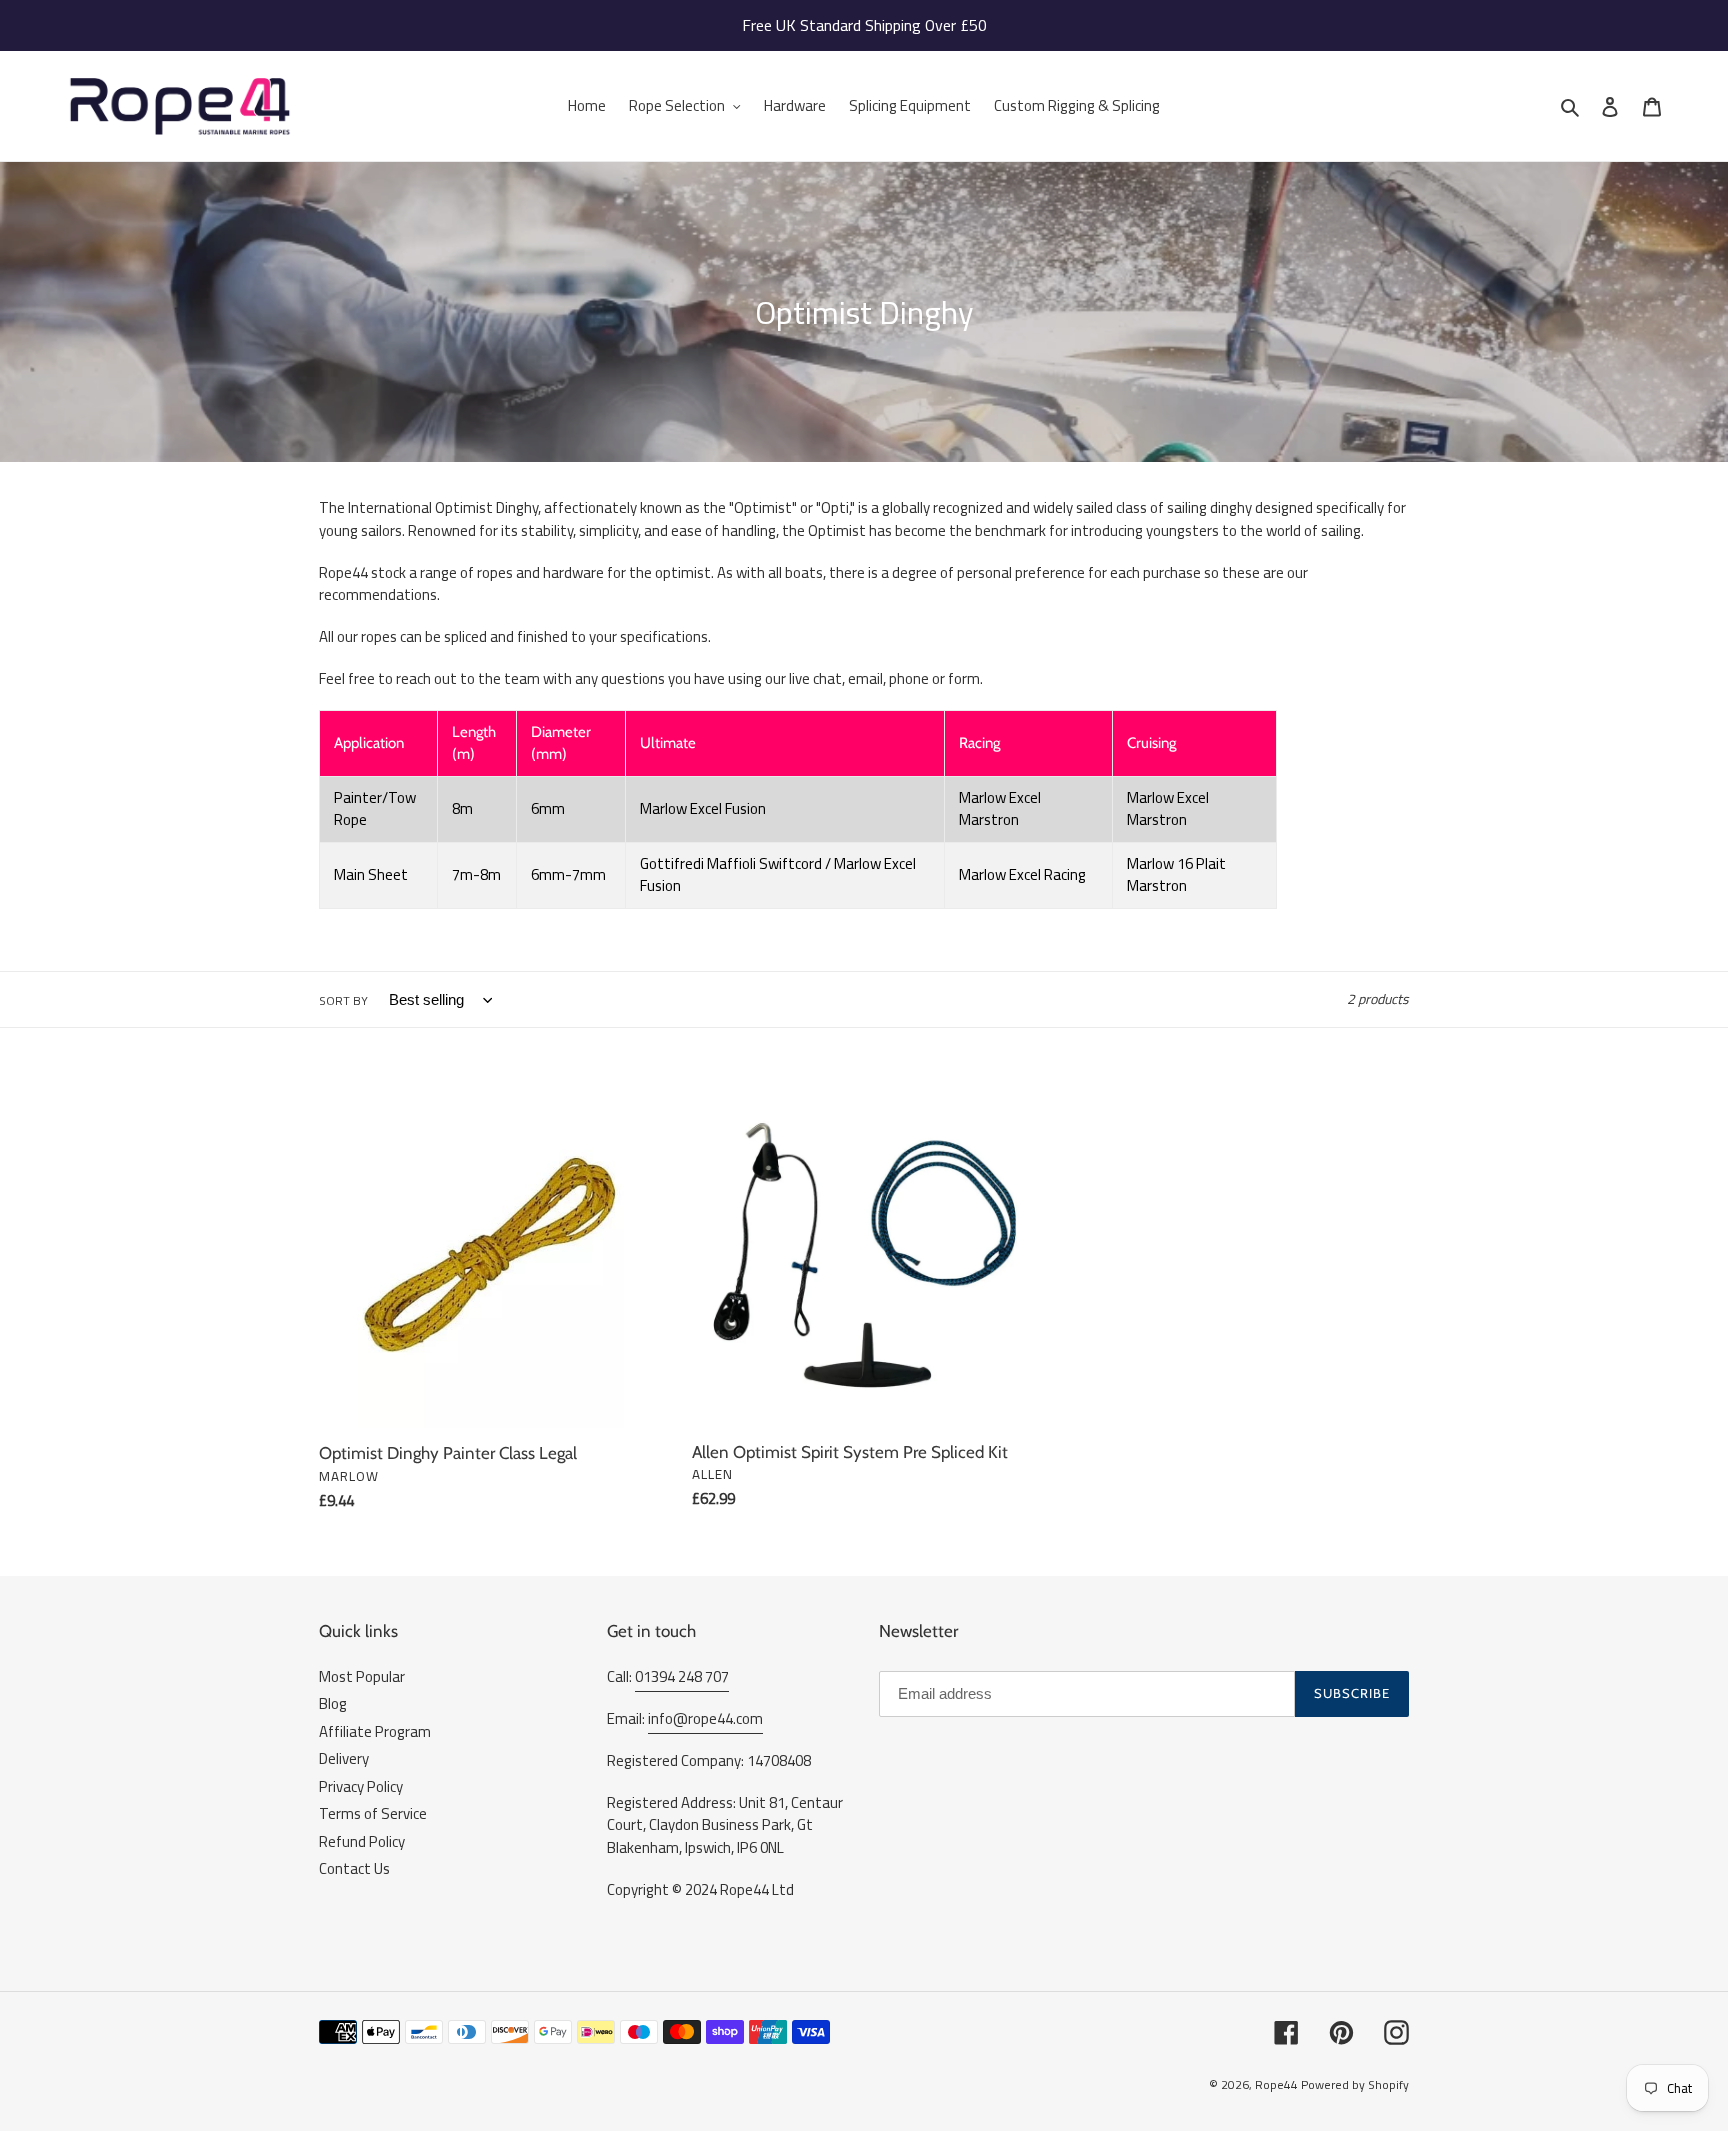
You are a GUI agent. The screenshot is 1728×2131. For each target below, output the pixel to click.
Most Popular (362, 1676)
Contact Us (354, 1868)
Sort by (343, 1001)
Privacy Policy (361, 1786)
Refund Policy (362, 1841)
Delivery (344, 1758)
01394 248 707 (682, 1676)
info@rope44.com (705, 1718)
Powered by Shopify (1355, 2084)
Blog (333, 1703)
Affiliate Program (375, 1731)
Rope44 (1276, 2084)
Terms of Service (373, 1813)
